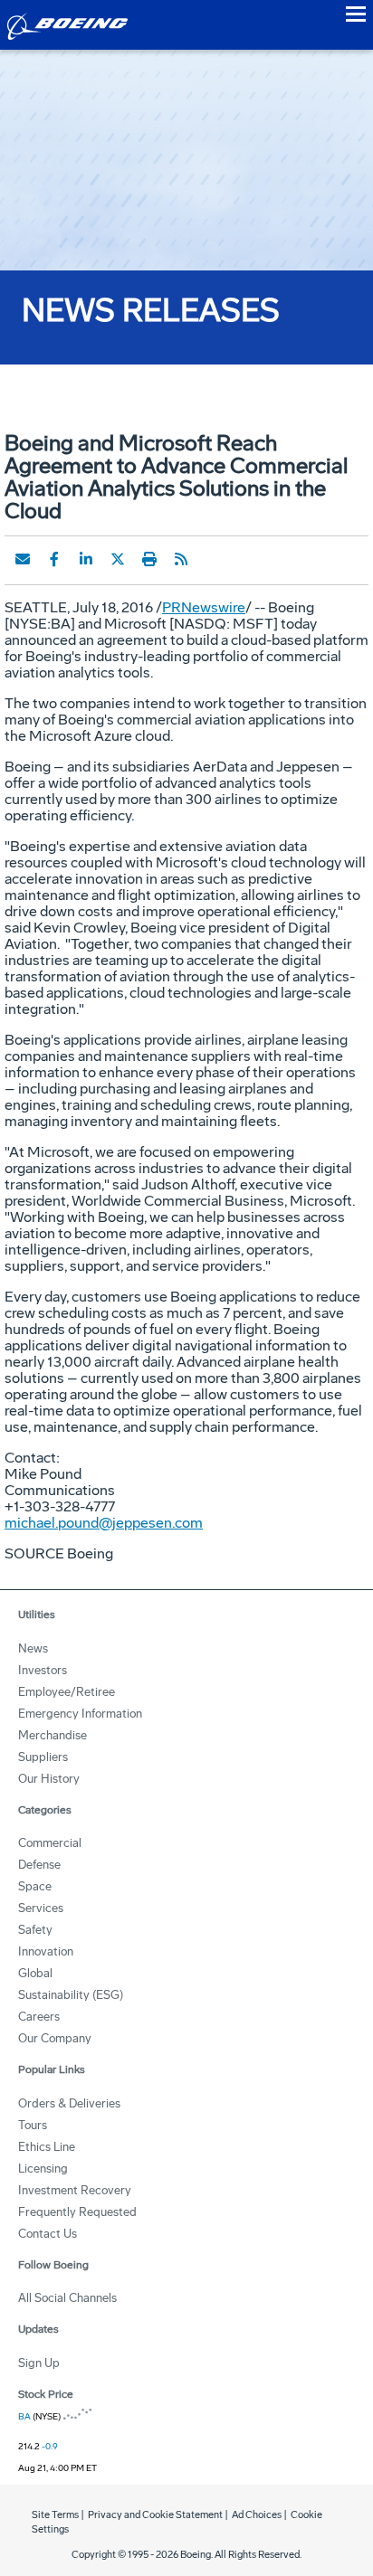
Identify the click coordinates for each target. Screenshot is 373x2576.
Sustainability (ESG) (71, 1995)
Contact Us (48, 2234)
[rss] (181, 559)
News (33, 1648)
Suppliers (43, 1757)
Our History (49, 1779)
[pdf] (213, 559)
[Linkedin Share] (86, 559)
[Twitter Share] (118, 559)
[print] (149, 559)
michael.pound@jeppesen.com (104, 1523)
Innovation (46, 1951)
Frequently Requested (77, 2212)
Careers (39, 2017)
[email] (23, 559)
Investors (43, 1670)
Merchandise (53, 1735)
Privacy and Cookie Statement (155, 2515)
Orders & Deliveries (69, 2103)
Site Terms (55, 2515)
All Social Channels (67, 2298)
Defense (39, 1865)
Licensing (43, 2169)
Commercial (50, 1843)
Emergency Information (80, 1714)
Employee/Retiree (67, 1692)
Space (35, 1886)
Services (41, 1908)
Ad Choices (257, 2515)
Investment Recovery (75, 2190)
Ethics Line (47, 2147)
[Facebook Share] (54, 559)
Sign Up (39, 2363)
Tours (33, 2125)
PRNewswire (204, 607)
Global (35, 1973)
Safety (35, 1930)
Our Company (55, 2038)
